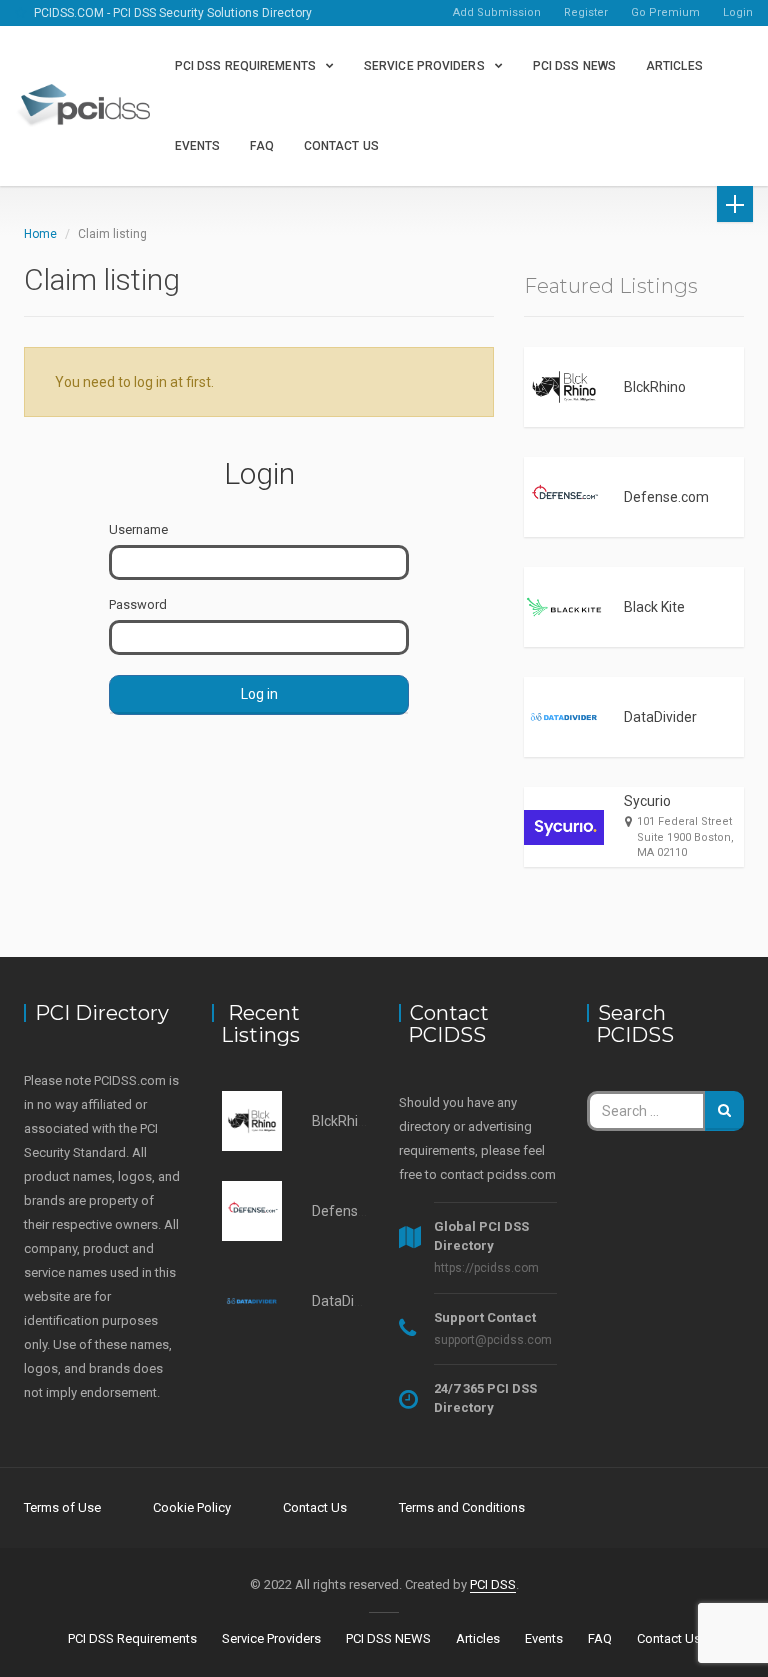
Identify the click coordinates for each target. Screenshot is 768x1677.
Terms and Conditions (462, 1507)
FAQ (261, 146)
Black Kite (654, 607)
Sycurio (647, 801)
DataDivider (660, 717)
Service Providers (424, 66)
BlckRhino (655, 387)
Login (738, 12)
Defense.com (666, 497)
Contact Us (341, 146)
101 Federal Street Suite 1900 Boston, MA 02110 (685, 837)
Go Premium (665, 12)
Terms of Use (62, 1507)
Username (138, 529)
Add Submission (497, 12)
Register (586, 12)
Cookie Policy (192, 1507)
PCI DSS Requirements (245, 66)
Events (198, 146)
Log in (259, 694)
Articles (674, 66)
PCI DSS (493, 1584)
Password (138, 604)
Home (40, 234)
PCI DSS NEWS (574, 66)
